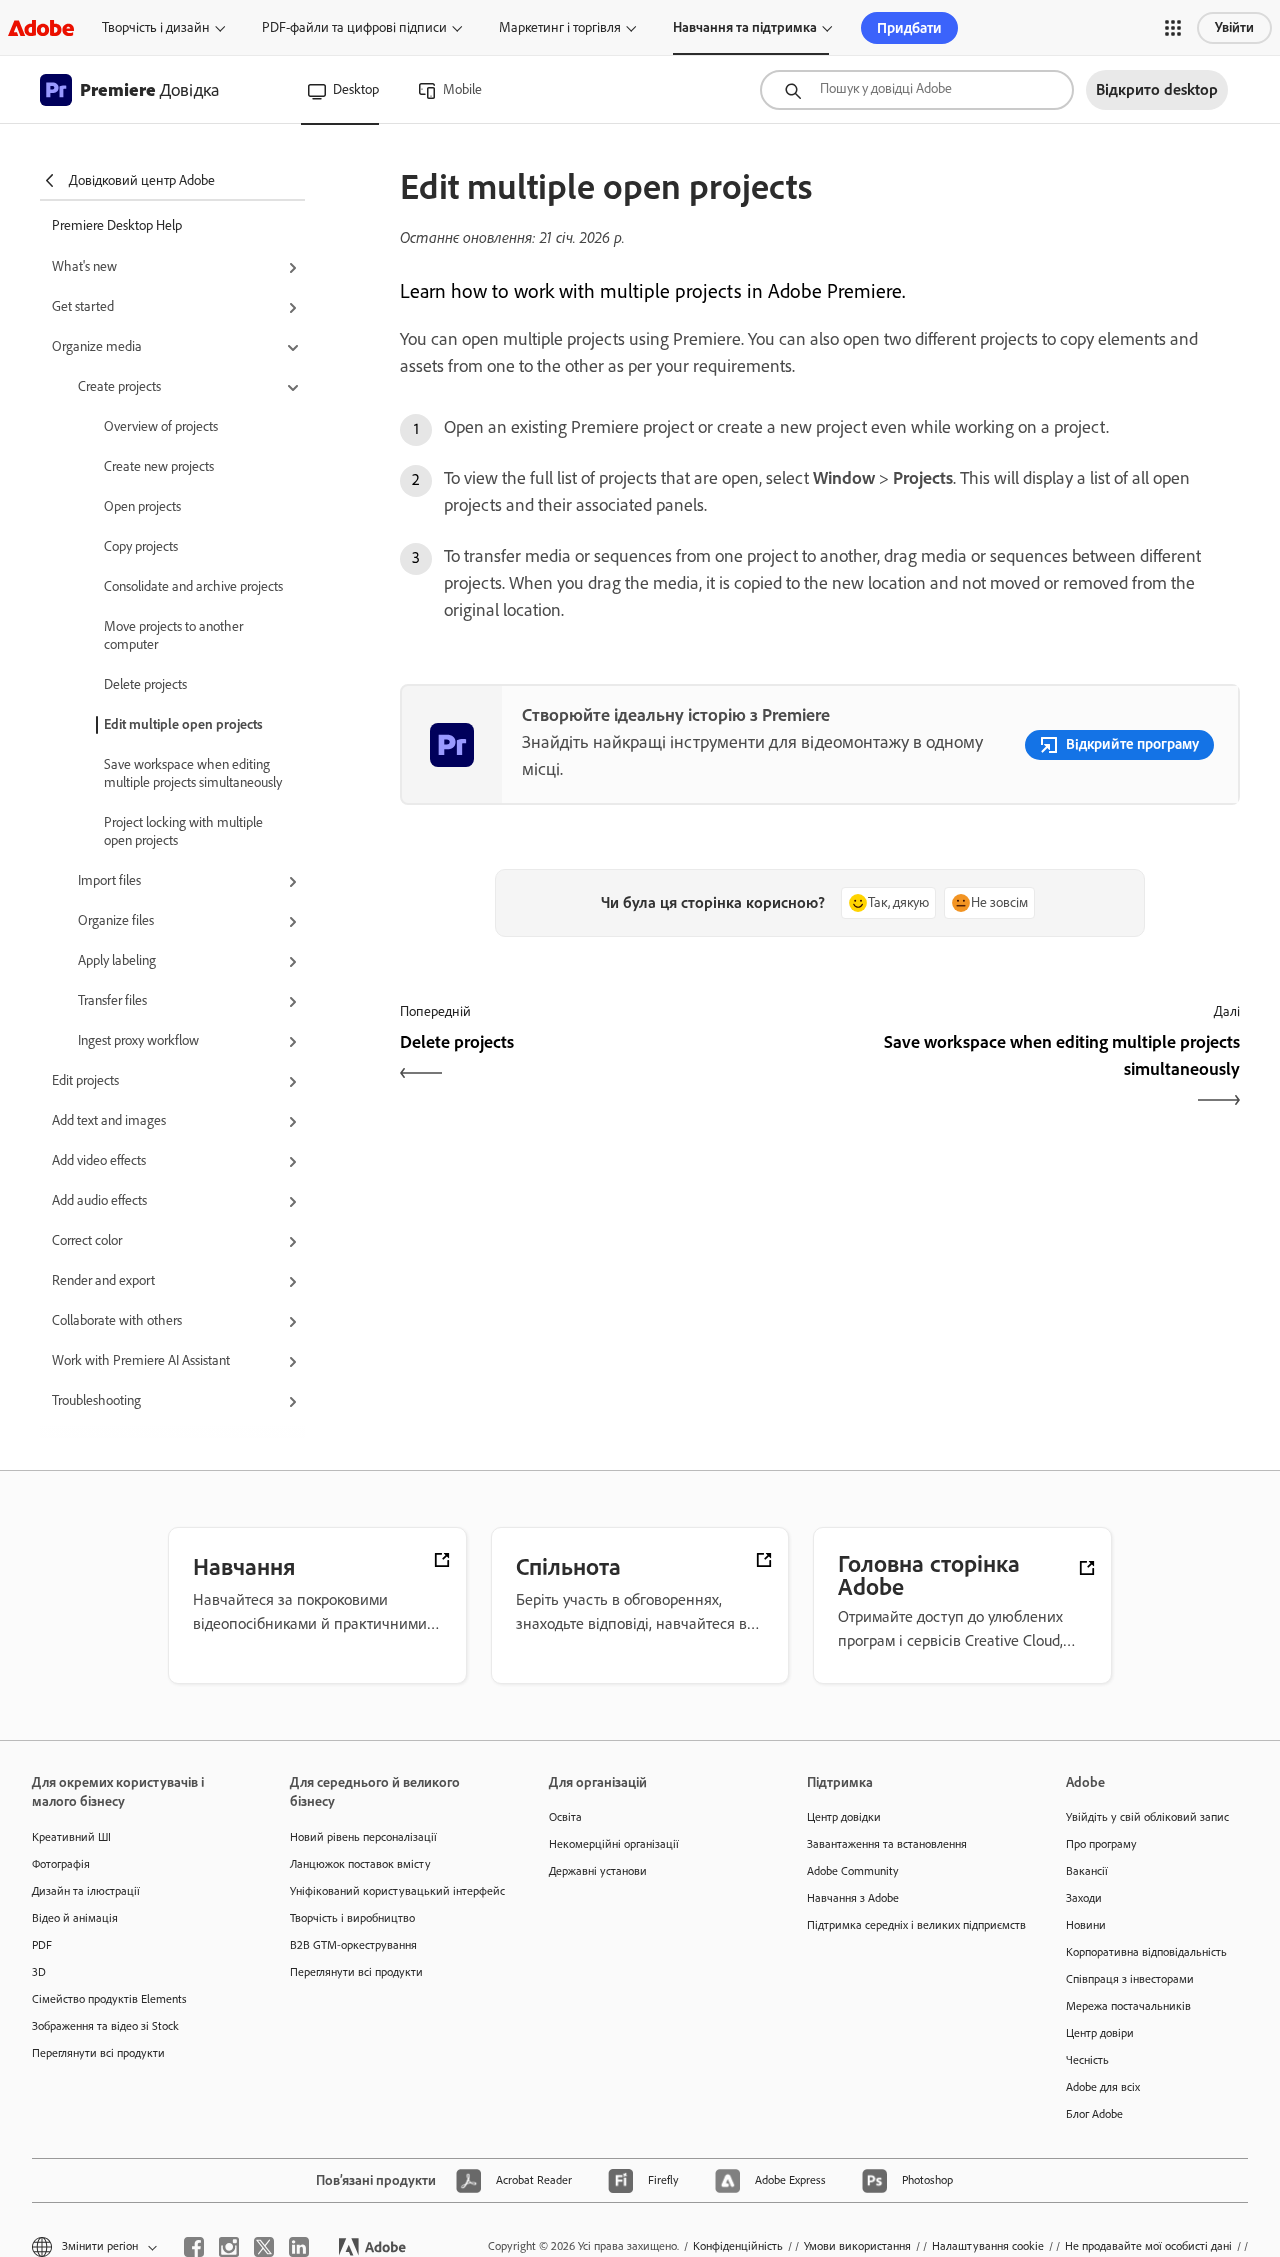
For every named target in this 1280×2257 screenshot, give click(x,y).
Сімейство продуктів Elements (109, 1999)
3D (39, 1972)
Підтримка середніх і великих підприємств (906, 1925)
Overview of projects (161, 426)
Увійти (1234, 27)
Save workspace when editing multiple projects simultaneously (193, 773)
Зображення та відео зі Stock (105, 2026)
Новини (1086, 1925)
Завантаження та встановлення (887, 1844)
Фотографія (61, 1864)
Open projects (142, 506)
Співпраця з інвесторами (1130, 1979)
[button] (1173, 28)
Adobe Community (853, 1871)
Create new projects (159, 466)
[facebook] (194, 2247)
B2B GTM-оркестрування (353, 1945)
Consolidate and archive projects (193, 586)
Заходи (1084, 1898)
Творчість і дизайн (156, 27)
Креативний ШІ (71, 1837)
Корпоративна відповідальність (1146, 1952)
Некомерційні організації (614, 1844)
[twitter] (264, 2247)
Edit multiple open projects (183, 724)
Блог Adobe (1094, 2114)
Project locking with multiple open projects (183, 831)
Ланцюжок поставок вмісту (360, 1864)
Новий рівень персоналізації (363, 1837)
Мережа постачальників (1128, 2006)
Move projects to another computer (173, 635)
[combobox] (917, 90)
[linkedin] (299, 2247)
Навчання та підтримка (745, 27)
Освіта (565, 1817)
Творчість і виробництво (352, 1918)
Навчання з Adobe (853, 1898)
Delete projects (145, 684)
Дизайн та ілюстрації (86, 1891)
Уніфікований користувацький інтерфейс (389, 1891)
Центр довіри (1100, 2033)
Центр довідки (844, 1817)
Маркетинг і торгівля (560, 27)
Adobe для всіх (1103, 2087)
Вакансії (1087, 1871)
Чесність (1087, 2060)
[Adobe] (41, 27)
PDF (42, 1945)
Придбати (909, 28)
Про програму (1101, 1844)
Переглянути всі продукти (98, 2053)
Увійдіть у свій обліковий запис (1147, 1817)
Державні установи (598, 1871)
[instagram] (229, 2247)
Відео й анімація (75, 1918)
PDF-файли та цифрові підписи (354, 27)
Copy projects (141, 546)
